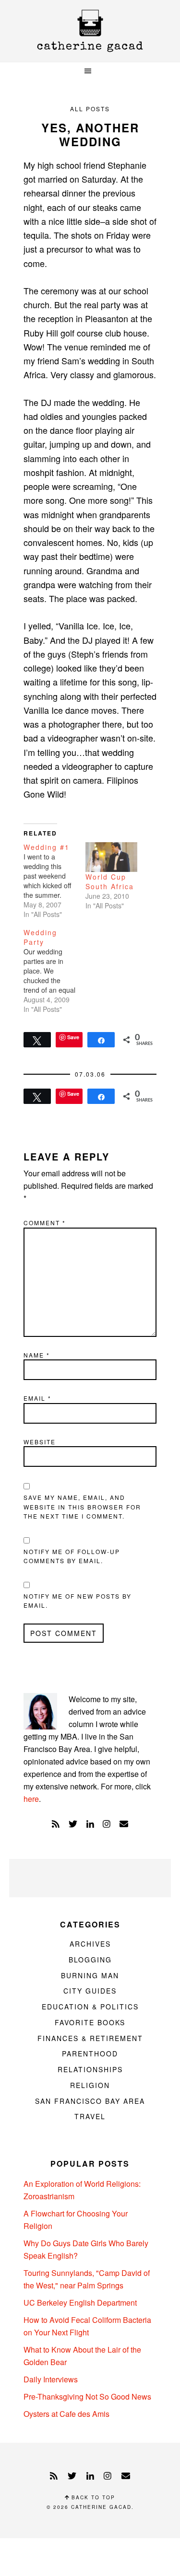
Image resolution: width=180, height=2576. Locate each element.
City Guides (90, 1991)
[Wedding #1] (54, 881)
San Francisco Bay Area (90, 2101)
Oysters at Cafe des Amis (66, 2414)
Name (37, 1355)
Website (40, 1442)
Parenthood (90, 2054)
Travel (90, 2116)
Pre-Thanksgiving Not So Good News (87, 2396)
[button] (90, 71)
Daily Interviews (51, 2379)
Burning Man (90, 1975)
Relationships (90, 2069)
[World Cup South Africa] (112, 857)
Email (37, 1398)
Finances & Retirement (90, 2038)
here (31, 1799)
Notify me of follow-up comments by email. (72, 1556)
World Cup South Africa (110, 882)
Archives (90, 1944)
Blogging (90, 1960)
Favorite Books (90, 2022)
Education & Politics (90, 2007)
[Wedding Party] (54, 971)
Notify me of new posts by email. (78, 1601)
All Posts (90, 109)
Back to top (92, 2497)
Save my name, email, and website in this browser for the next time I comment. (82, 1507)
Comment (45, 1223)
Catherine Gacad (90, 31)
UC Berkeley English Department (80, 2303)
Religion (90, 2085)
